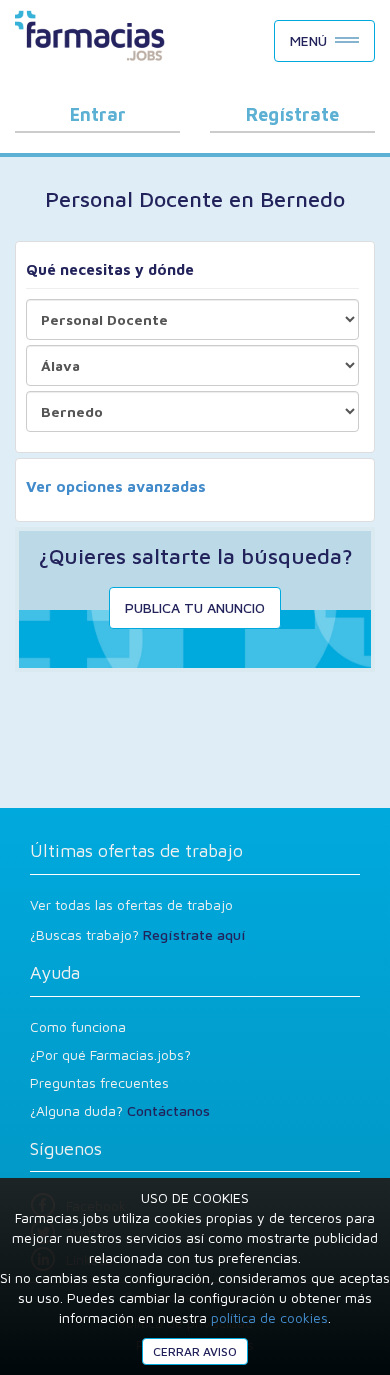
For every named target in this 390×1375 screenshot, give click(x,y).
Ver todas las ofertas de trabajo (131, 904)
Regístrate (292, 114)
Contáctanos (168, 1110)
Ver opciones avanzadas (116, 486)
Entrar (98, 114)
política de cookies (269, 1317)
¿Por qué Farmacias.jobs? (110, 1054)
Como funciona (78, 1026)
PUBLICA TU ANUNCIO (195, 607)
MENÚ (308, 40)
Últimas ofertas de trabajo (136, 850)
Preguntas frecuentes (99, 1082)
